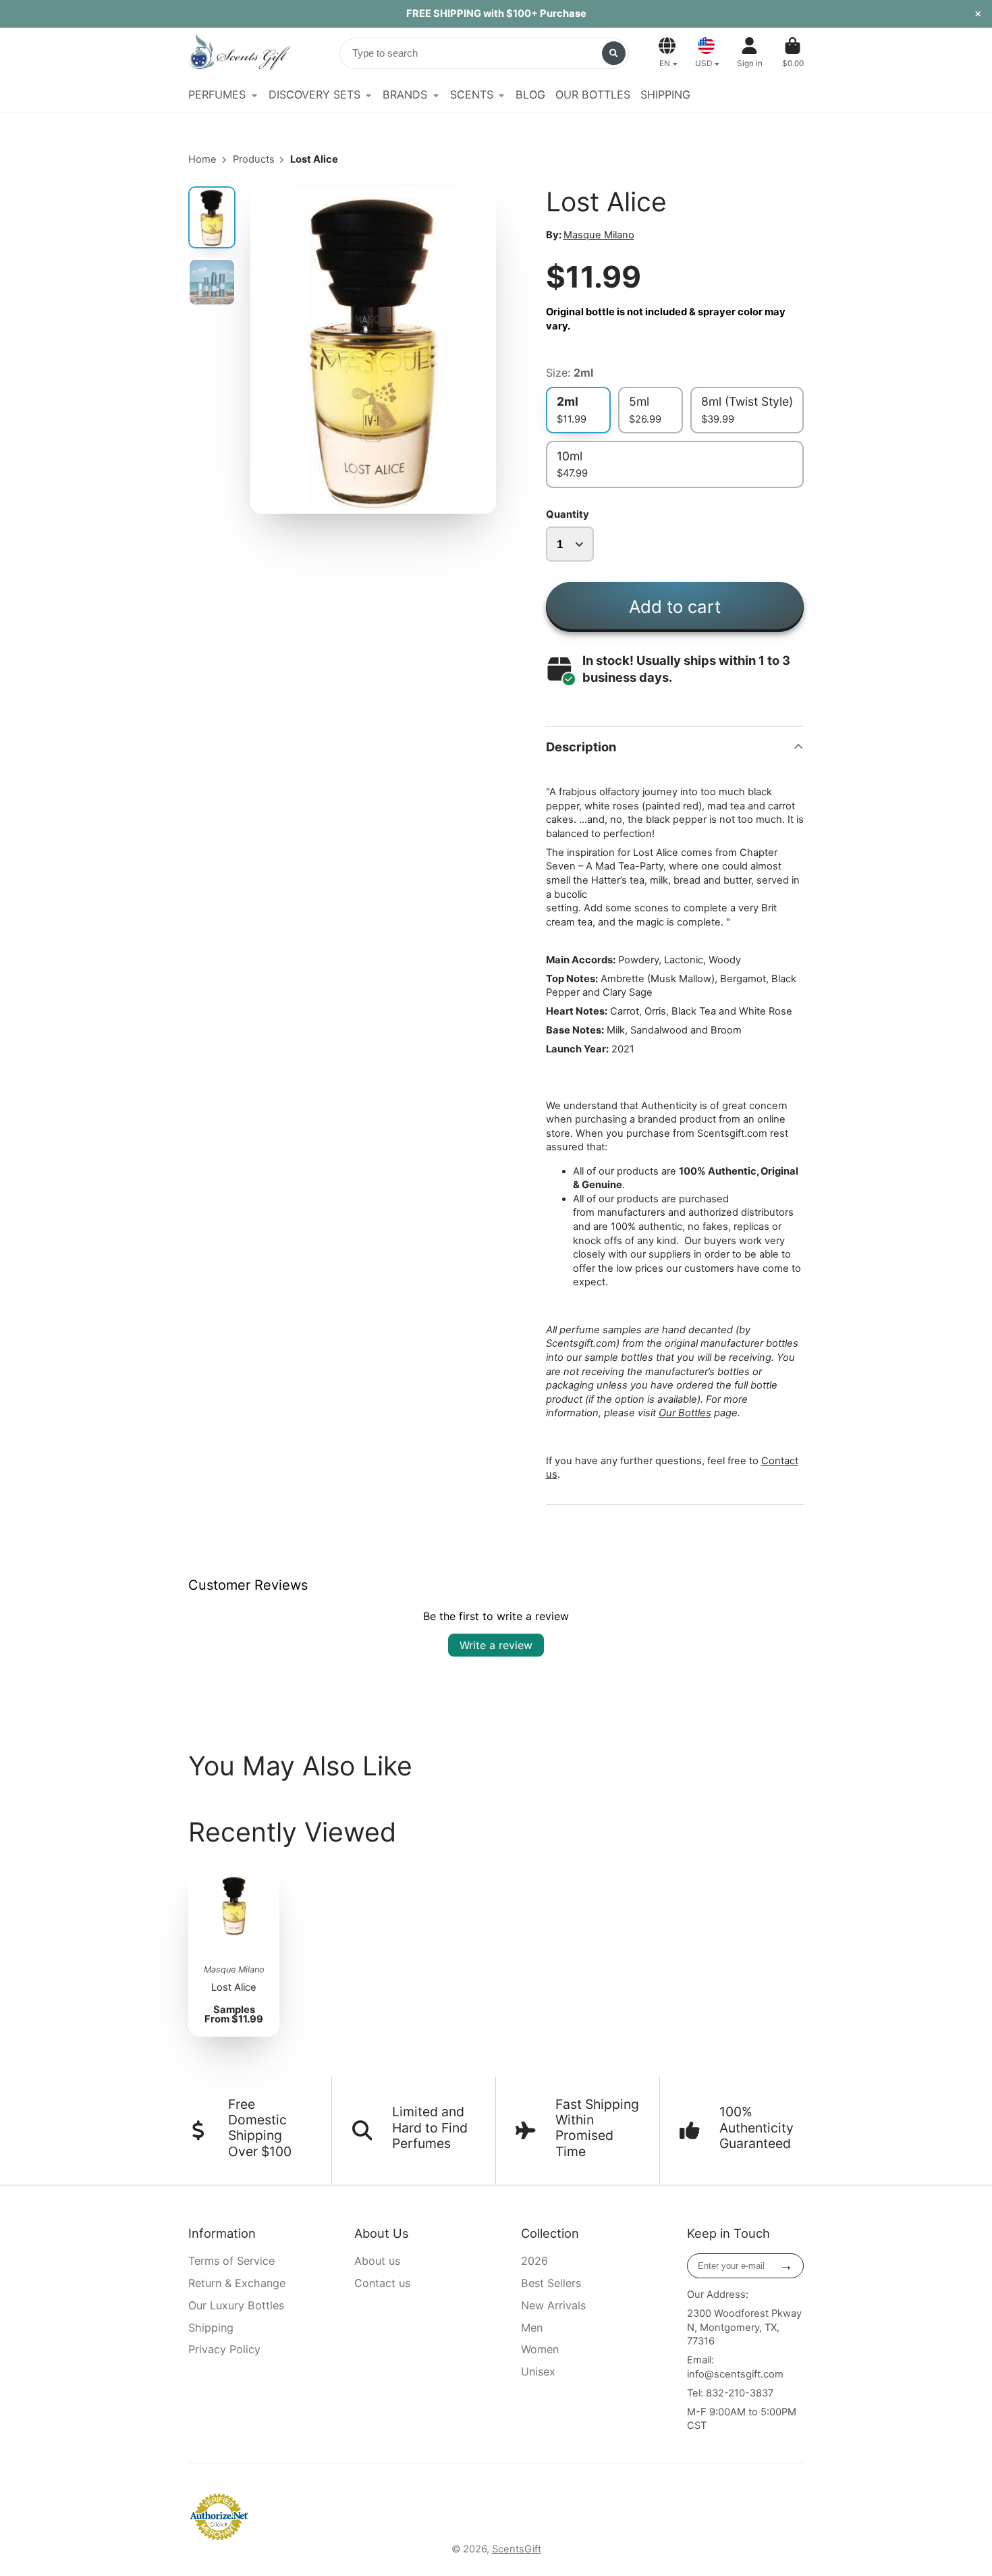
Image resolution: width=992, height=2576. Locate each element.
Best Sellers (551, 2283)
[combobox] (484, 54)
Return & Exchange (237, 2283)
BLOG (530, 95)
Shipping (211, 2328)
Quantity (568, 514)
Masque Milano (599, 235)
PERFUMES (217, 95)
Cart (793, 53)
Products (254, 159)
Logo (239, 53)
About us (377, 2261)
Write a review (496, 1645)
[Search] (614, 53)
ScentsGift (517, 2549)
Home (202, 159)
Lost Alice (234, 1948)
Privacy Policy (224, 2349)
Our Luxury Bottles (236, 2305)
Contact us (382, 2283)
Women (540, 2349)
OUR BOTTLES (593, 95)
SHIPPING (665, 95)
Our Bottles (685, 1413)
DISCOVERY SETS (314, 95)
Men (532, 2328)
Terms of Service (231, 2261)
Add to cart (675, 607)
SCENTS (472, 95)
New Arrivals (553, 2305)
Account (750, 53)
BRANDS (405, 95)
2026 (534, 2261)
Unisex (538, 2371)
